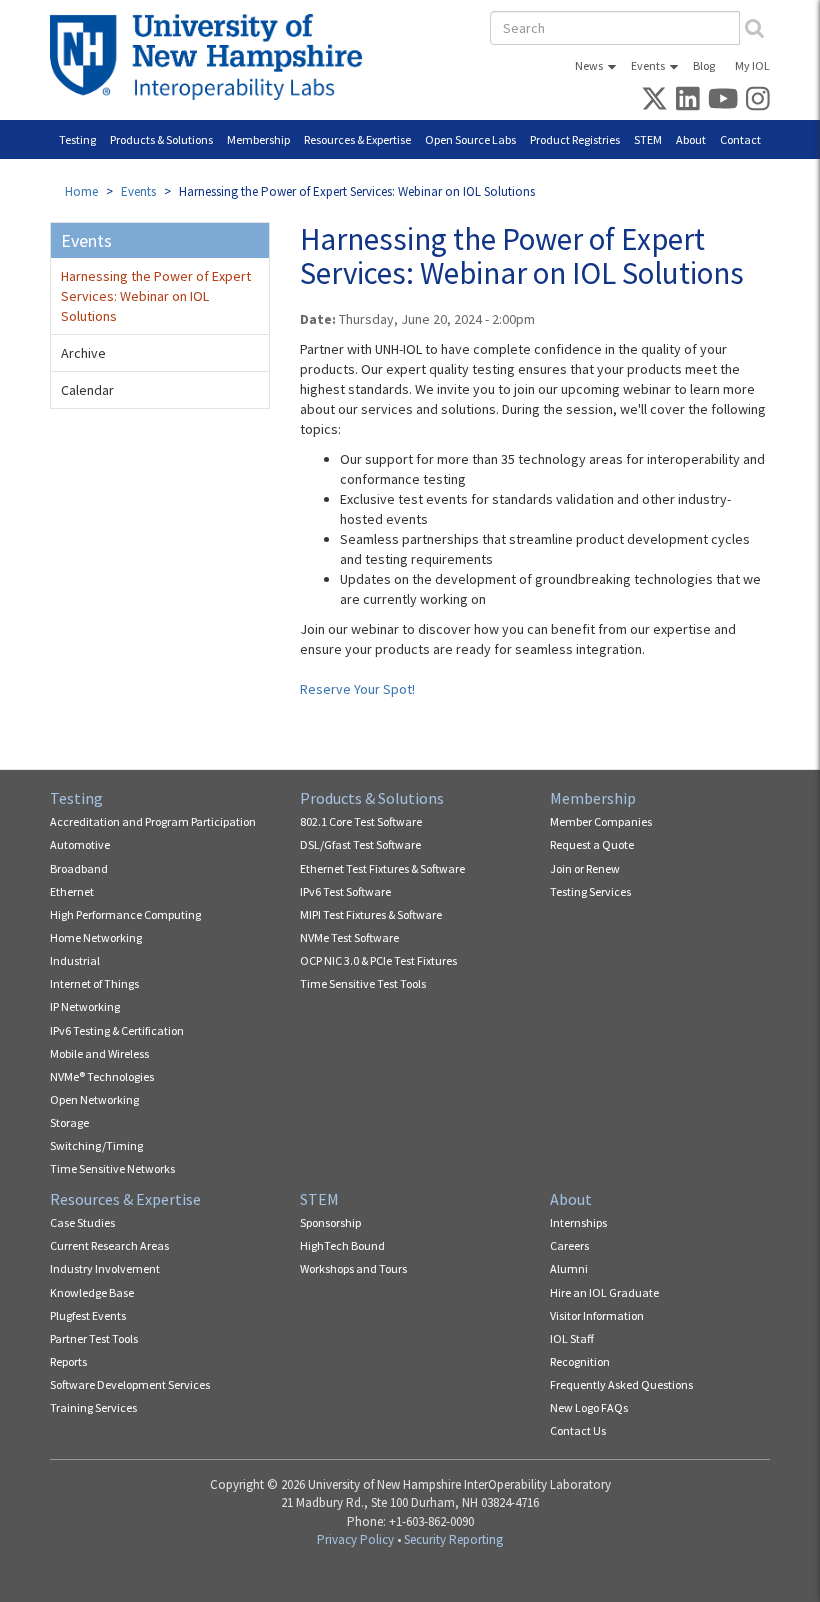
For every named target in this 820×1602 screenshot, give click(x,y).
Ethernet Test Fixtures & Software (382, 868)
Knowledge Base (92, 1292)
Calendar (87, 390)
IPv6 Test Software (345, 891)
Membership (258, 139)
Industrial (75, 960)
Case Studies (82, 1222)
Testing (77, 139)
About (691, 139)
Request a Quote (592, 844)
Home (81, 191)
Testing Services (590, 891)
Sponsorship (330, 1222)
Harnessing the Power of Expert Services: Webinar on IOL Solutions (156, 296)
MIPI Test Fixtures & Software (371, 914)
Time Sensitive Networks (112, 1168)
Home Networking (96, 937)
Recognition (580, 1361)
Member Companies (601, 821)
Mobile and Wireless (99, 1053)
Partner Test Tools (94, 1338)
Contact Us (578, 1430)
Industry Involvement (105, 1268)
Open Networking (94, 1099)
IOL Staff (572, 1338)
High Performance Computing (125, 914)
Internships (578, 1222)
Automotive (80, 844)
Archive (83, 353)
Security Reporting (453, 1539)
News (589, 65)
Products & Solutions (161, 139)
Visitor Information (597, 1315)
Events (648, 65)
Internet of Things (94, 983)
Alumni (569, 1268)
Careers (569, 1245)
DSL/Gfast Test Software (360, 844)
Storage (69, 1122)
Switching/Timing (96, 1145)
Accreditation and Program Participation (153, 821)
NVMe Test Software (349, 937)
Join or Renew (585, 868)
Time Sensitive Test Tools (363, 983)
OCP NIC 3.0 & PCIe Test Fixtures (378, 960)
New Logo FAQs (589, 1407)
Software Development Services (130, 1384)
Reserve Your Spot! (357, 689)
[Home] (213, 57)
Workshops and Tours (353, 1268)
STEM (648, 139)
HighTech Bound (342, 1245)
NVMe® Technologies (102, 1076)
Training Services (93, 1407)
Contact (740, 139)
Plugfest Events (88, 1315)
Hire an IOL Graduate (604, 1292)
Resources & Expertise (357, 139)
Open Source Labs (470, 139)
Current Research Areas (109, 1245)
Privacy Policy (355, 1539)
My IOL (752, 65)
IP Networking (85, 1006)
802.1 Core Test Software (361, 821)
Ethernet (72, 891)
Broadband (79, 868)
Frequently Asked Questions (621, 1384)
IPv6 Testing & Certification (117, 1030)
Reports (68, 1361)
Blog (704, 65)
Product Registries (575, 139)
